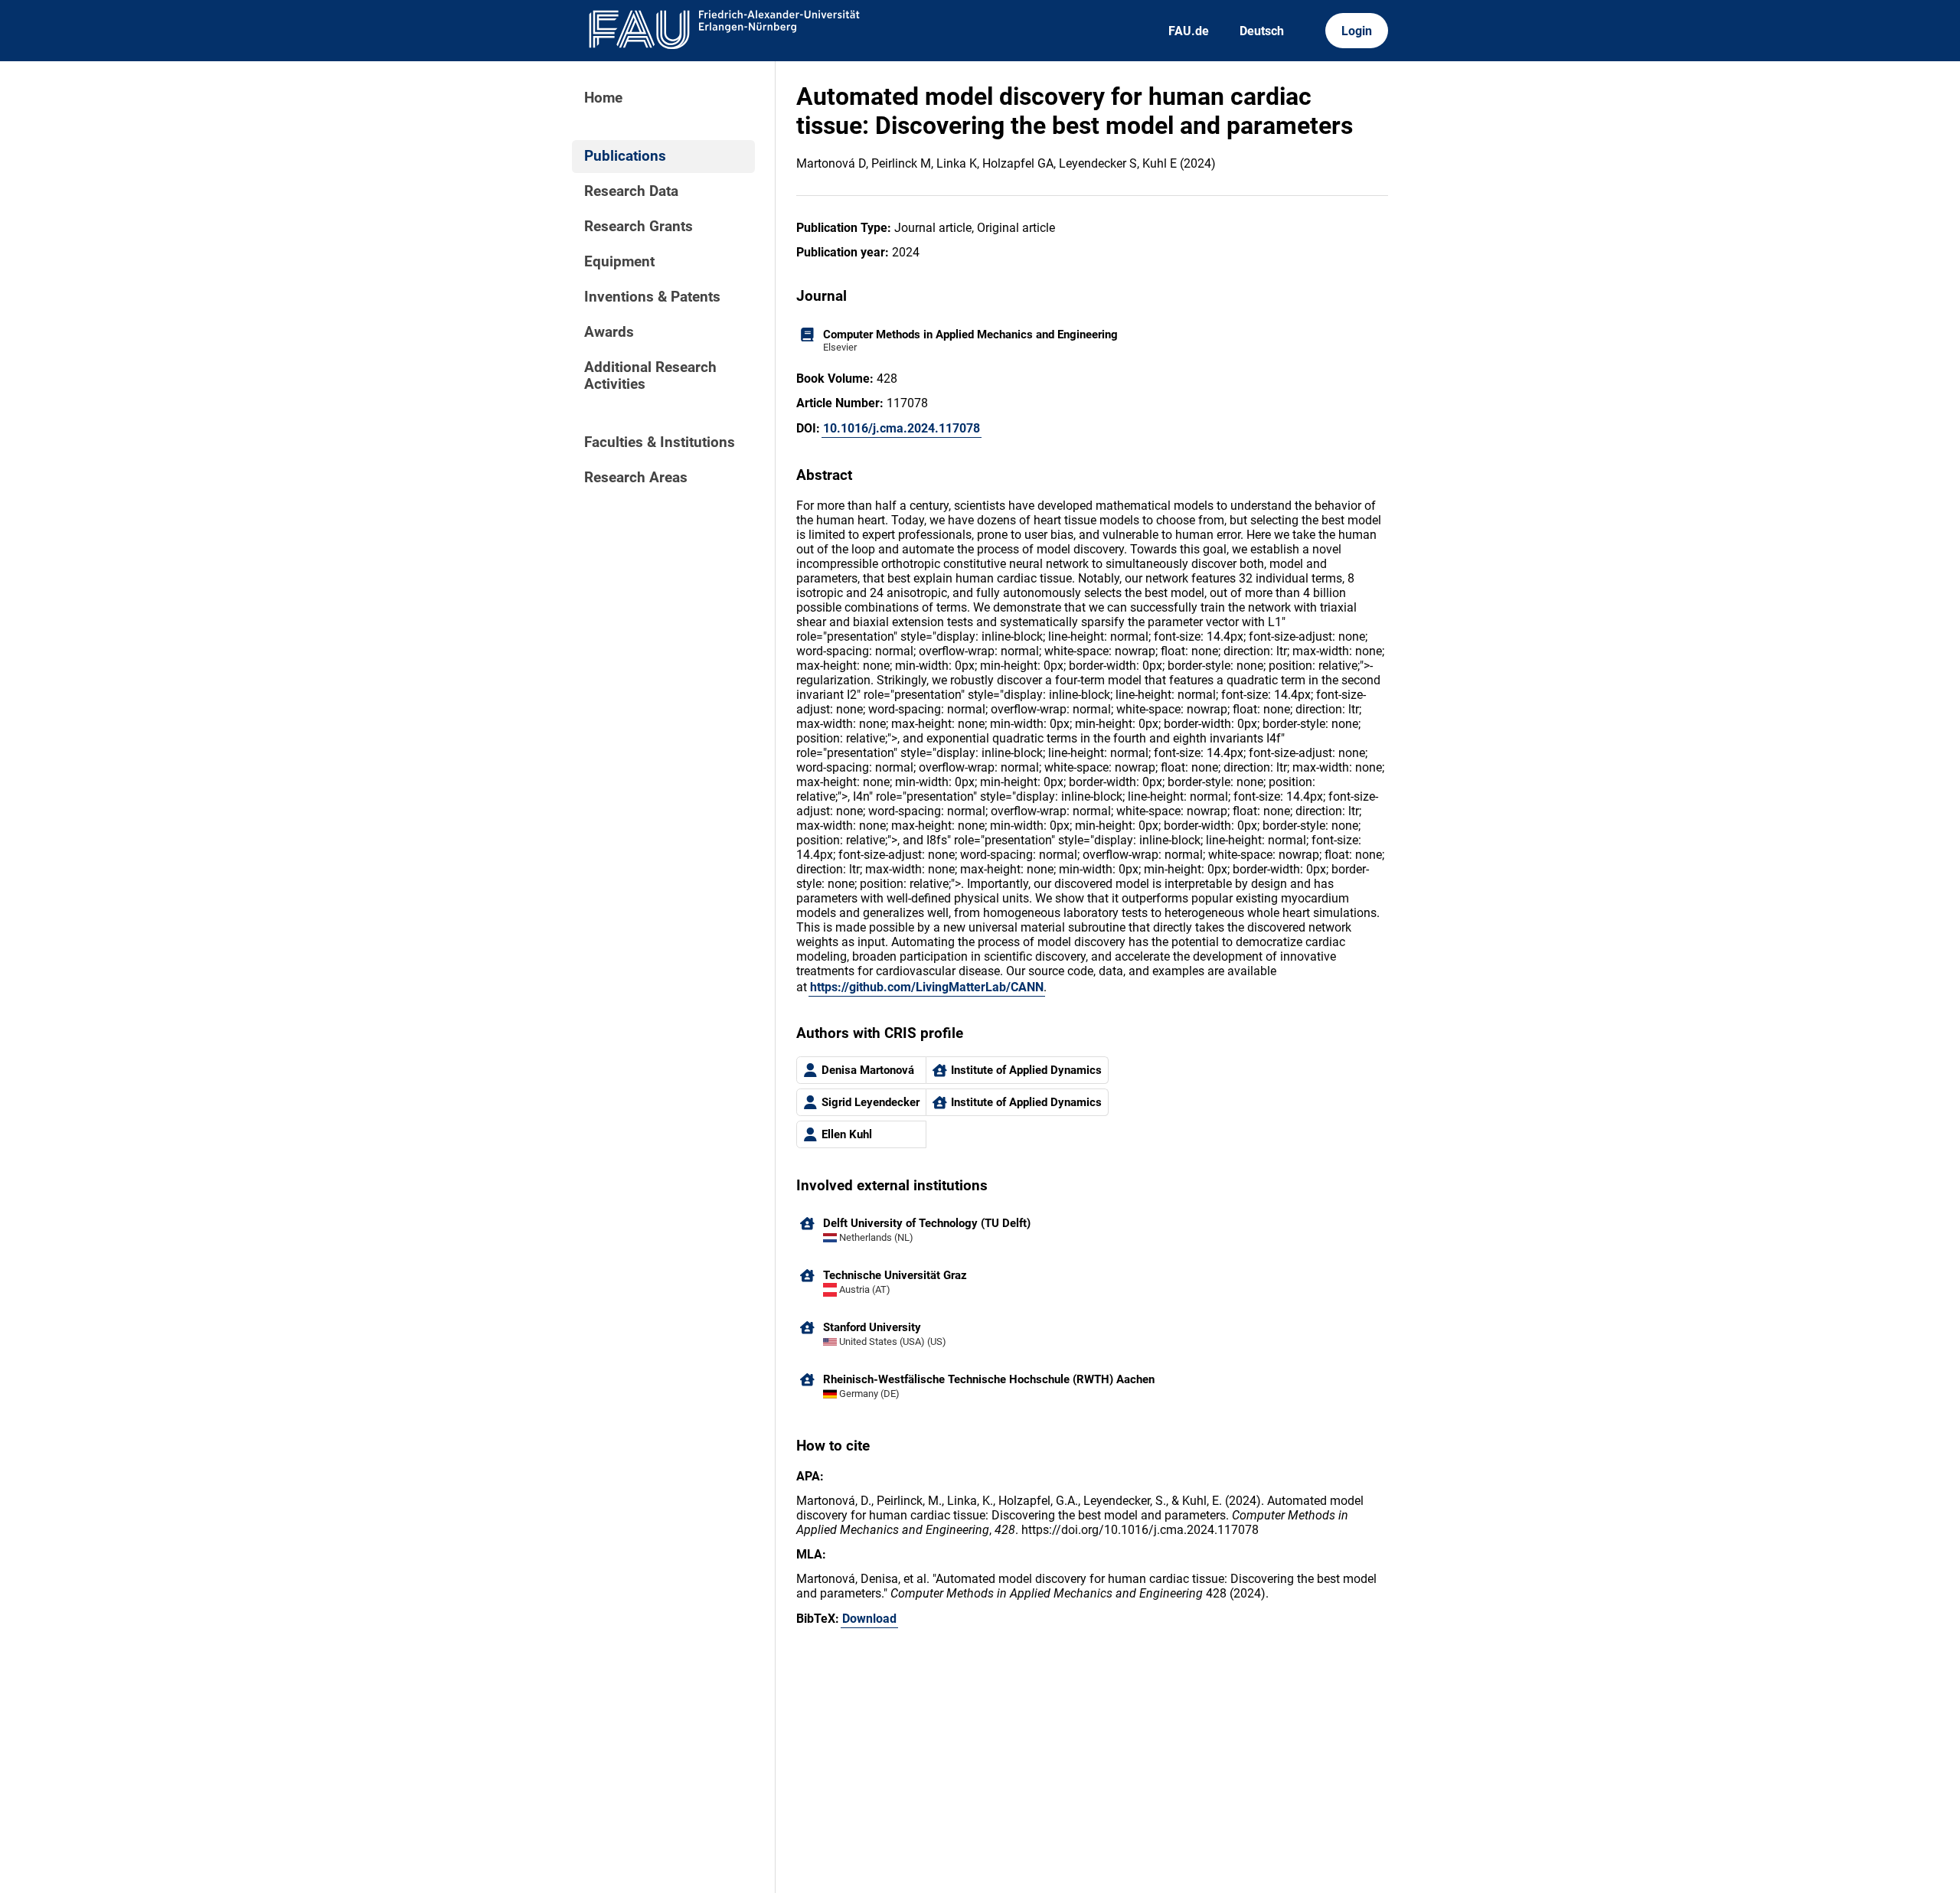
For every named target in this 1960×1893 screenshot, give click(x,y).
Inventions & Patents (652, 297)
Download (869, 1619)
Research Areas (636, 478)
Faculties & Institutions (660, 442)
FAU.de (1189, 31)
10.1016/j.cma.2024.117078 (902, 428)
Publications (625, 156)
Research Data (631, 191)
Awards (609, 332)
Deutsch (1262, 31)
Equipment (619, 262)
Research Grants (639, 227)
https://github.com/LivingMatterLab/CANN (927, 987)
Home (603, 98)
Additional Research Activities (650, 376)
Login (1357, 31)
